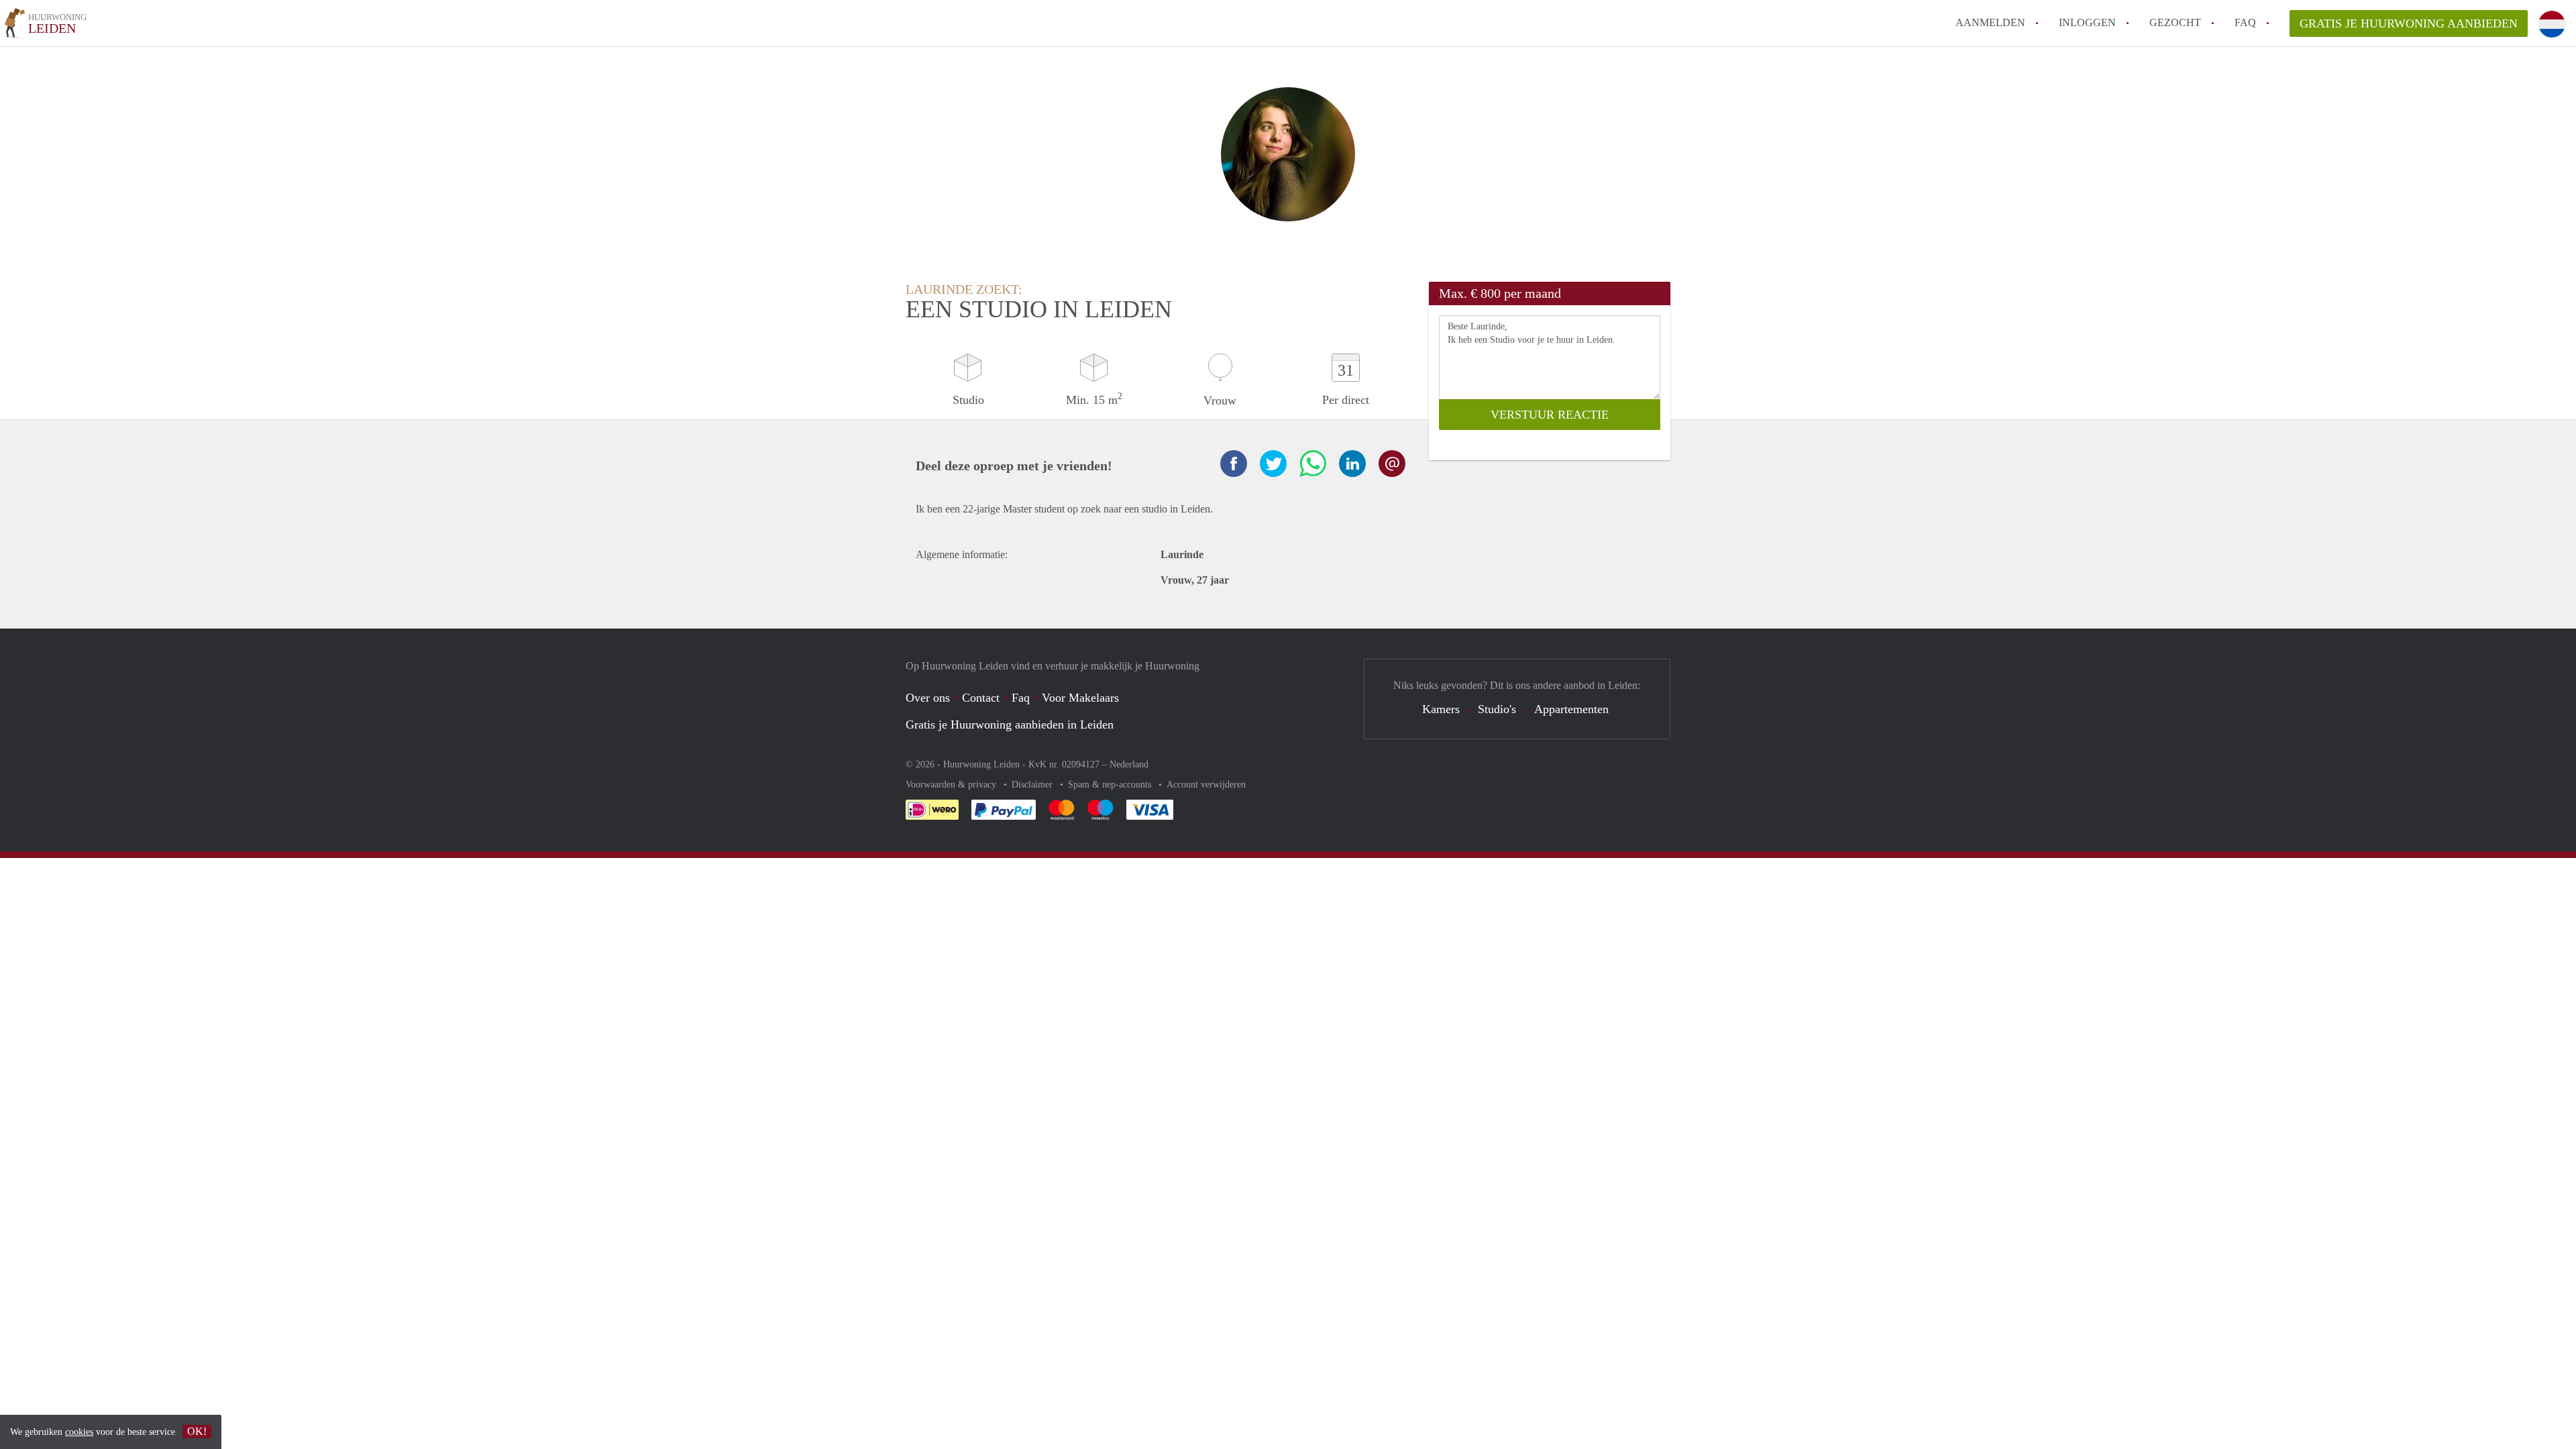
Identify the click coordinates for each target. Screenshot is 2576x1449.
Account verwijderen (1206, 785)
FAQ (2245, 22)
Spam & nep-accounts (1111, 785)
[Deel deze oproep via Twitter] (1273, 464)
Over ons (928, 698)
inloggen (2087, 22)
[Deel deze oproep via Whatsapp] (1313, 464)
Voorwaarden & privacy (952, 785)
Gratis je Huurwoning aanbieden (2409, 23)
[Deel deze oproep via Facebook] (1234, 464)
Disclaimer (1033, 785)
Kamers (1441, 709)
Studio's (1497, 709)
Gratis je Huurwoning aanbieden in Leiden (1010, 724)
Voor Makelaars (1080, 698)
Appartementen (1571, 709)
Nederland (1129, 764)
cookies (79, 1432)
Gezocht (2175, 22)
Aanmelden (1990, 22)
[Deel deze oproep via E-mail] (1392, 464)
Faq (1021, 698)
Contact (981, 698)
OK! (197, 1431)
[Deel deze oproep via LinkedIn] (1352, 464)
